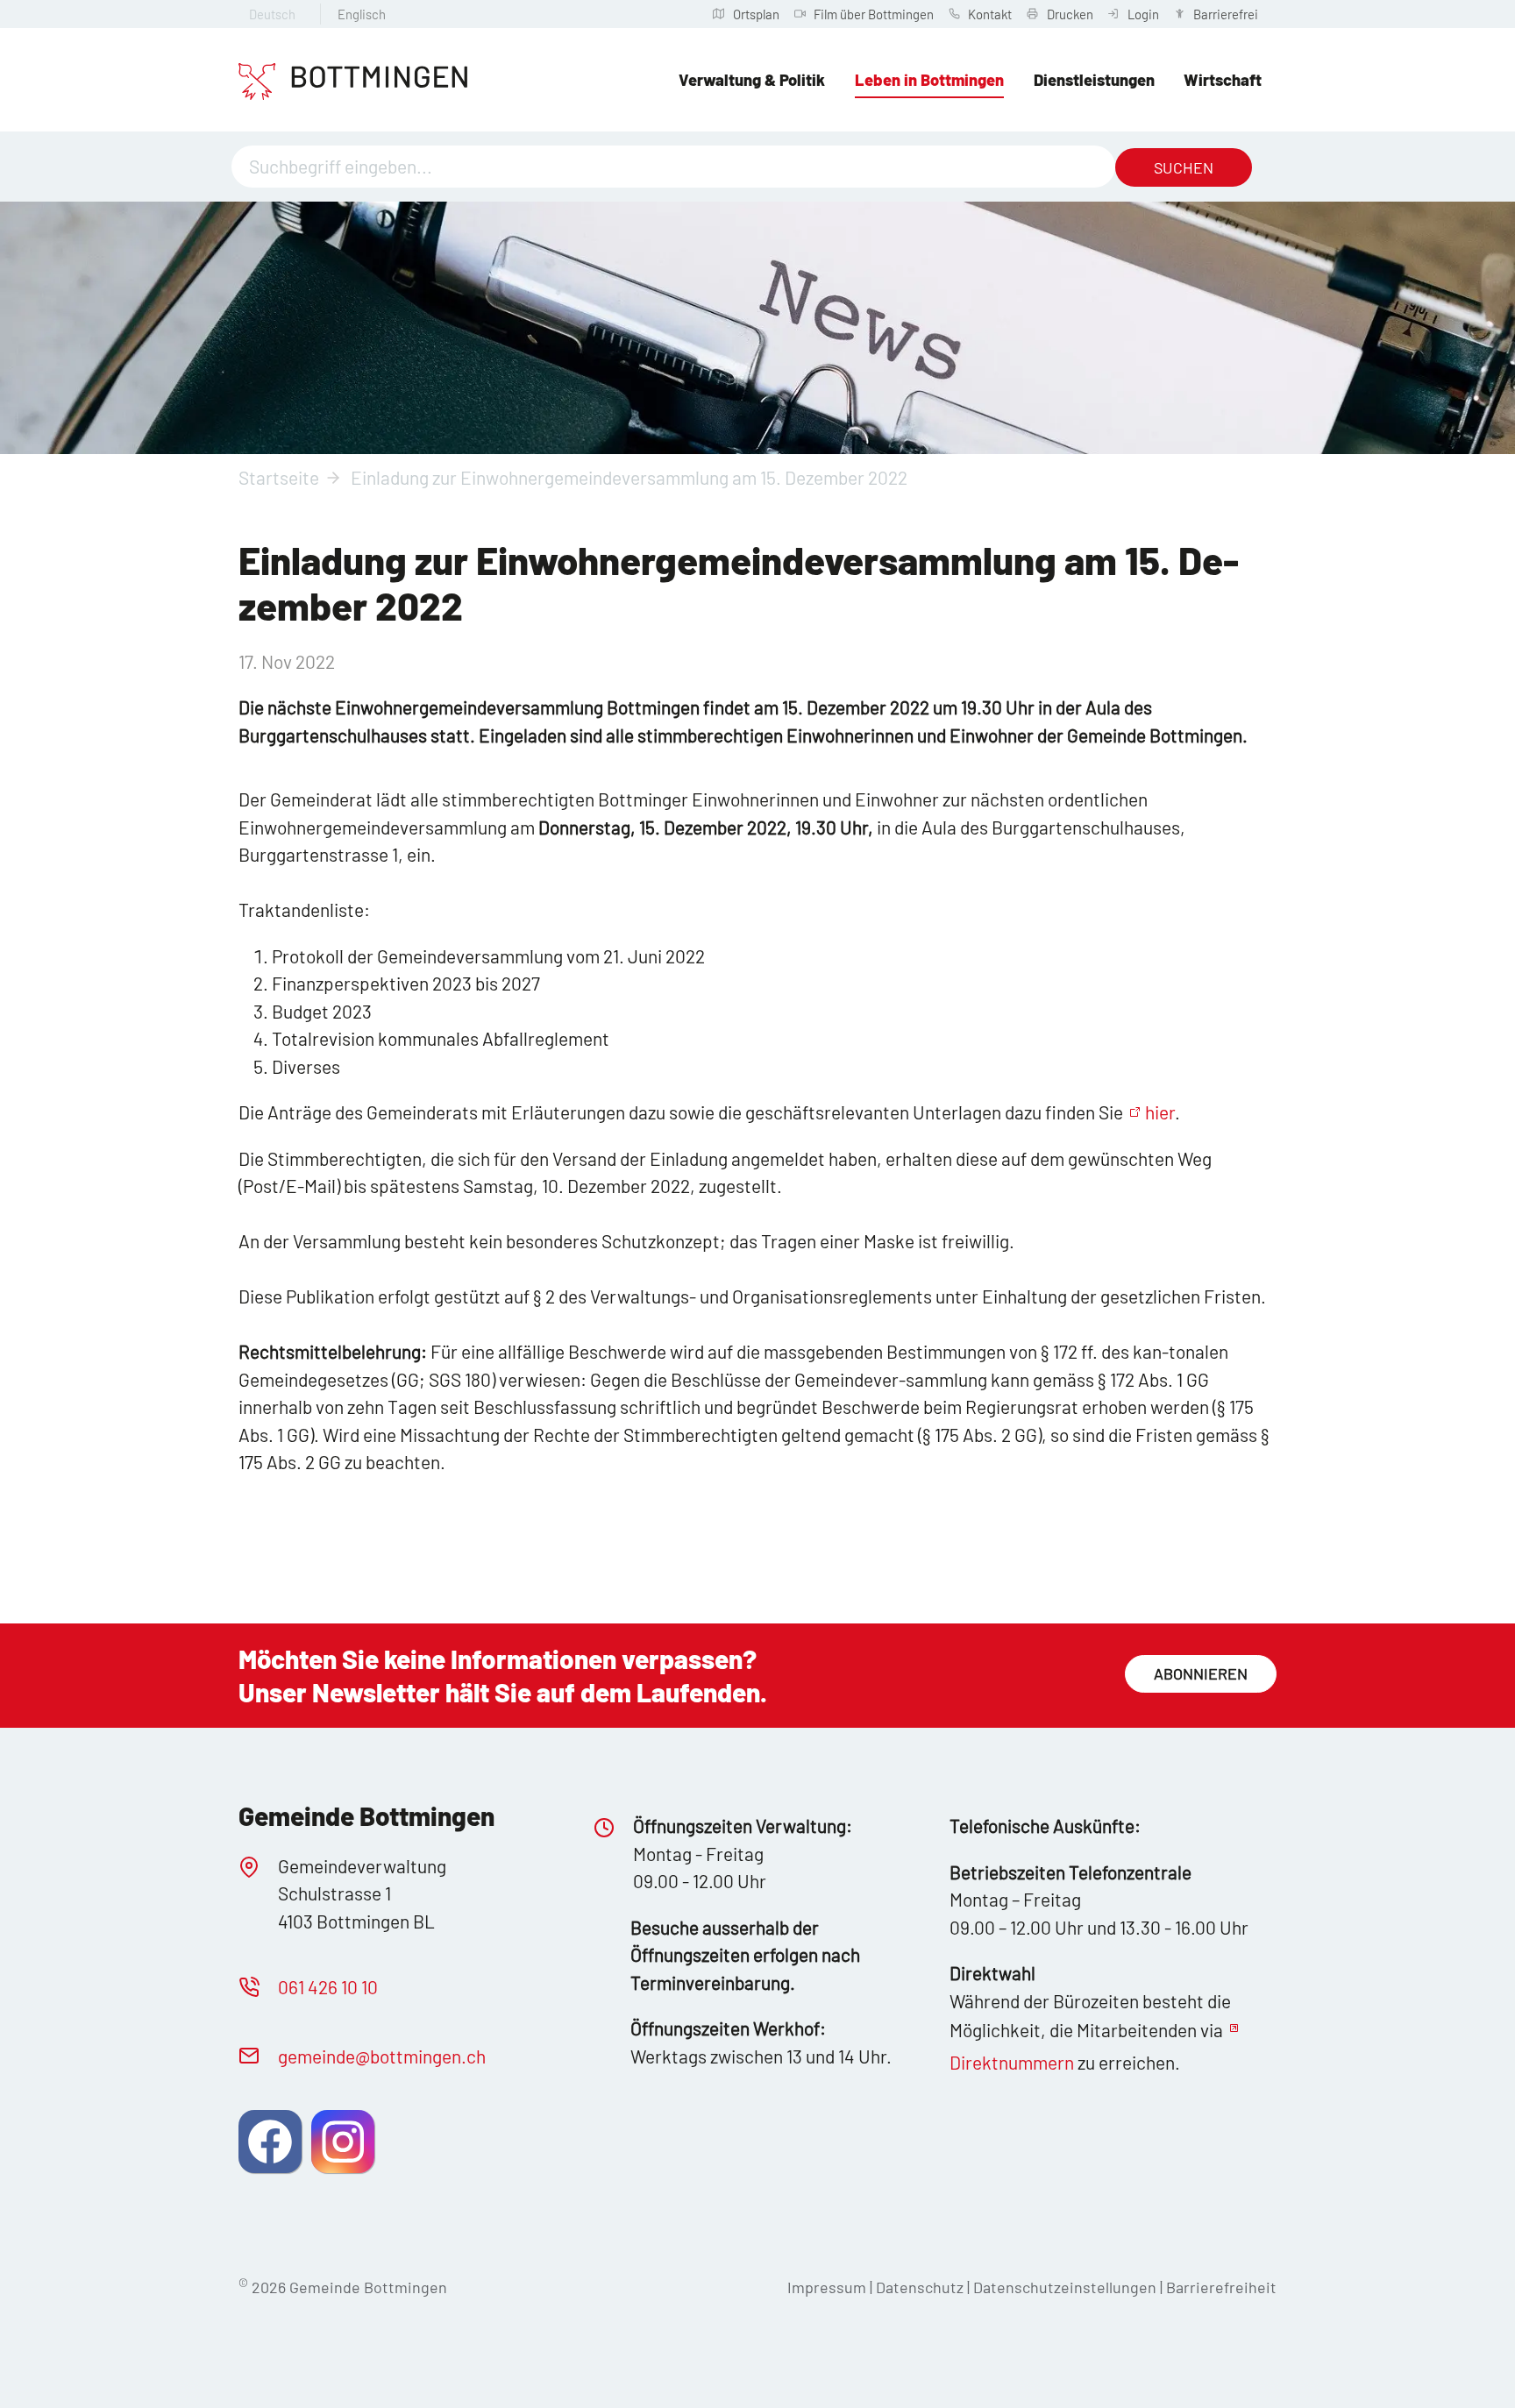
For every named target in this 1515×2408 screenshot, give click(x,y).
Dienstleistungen (1094, 80)
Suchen (1184, 167)
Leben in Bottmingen (929, 80)
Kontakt (990, 14)
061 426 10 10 (328, 1987)
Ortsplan (756, 14)
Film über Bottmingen (874, 14)
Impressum (827, 2287)
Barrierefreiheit (1221, 2287)
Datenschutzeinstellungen (1067, 2287)
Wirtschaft (1223, 80)
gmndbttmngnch (382, 2056)
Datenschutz (920, 2287)
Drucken (1070, 14)
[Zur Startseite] (353, 82)
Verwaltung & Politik (752, 80)
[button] (270, 2142)
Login (1143, 14)
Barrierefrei (1226, 14)
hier (1160, 1112)
